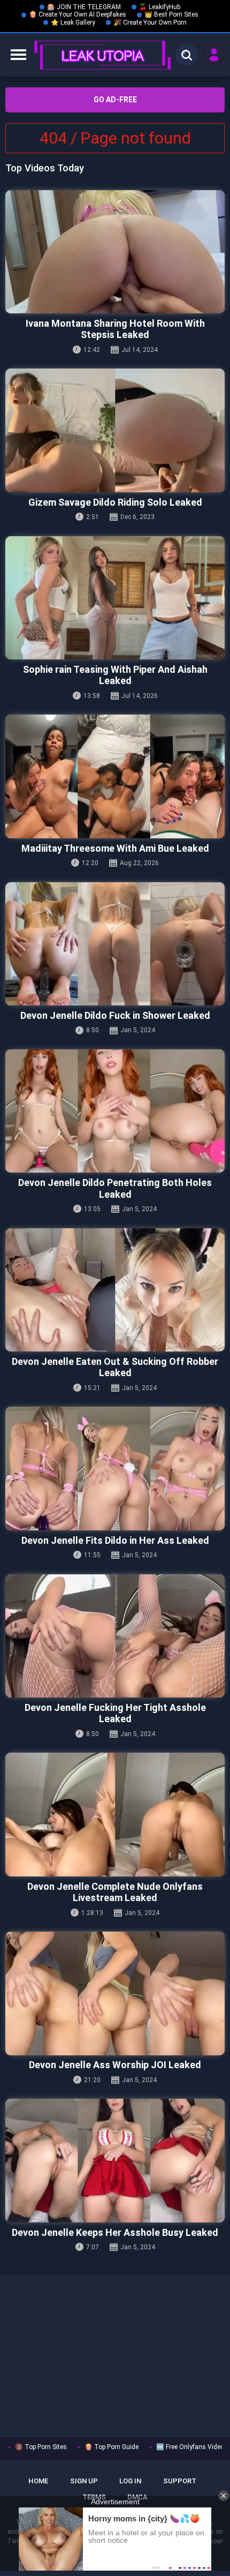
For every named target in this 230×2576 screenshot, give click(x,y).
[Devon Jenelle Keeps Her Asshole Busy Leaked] (115, 2161)
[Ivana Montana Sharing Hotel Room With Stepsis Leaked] (115, 252)
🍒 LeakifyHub (160, 7)
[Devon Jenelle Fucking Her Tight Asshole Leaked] (115, 1636)
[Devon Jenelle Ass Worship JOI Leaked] (115, 1993)
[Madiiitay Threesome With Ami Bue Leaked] (115, 776)
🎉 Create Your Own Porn (150, 22)
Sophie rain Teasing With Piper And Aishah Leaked (115, 675)
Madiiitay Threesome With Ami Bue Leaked (115, 848)
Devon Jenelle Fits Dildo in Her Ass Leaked (115, 1540)
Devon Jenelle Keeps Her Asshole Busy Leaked (115, 2232)
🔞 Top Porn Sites (41, 2447)
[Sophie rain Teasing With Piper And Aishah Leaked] (115, 598)
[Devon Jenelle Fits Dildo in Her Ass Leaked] (115, 1469)
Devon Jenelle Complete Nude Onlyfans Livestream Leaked (115, 1892)
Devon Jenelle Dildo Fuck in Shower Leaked (115, 1015)
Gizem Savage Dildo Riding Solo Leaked (115, 502)
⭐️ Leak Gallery (73, 22)
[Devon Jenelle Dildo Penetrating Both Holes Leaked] (115, 1111)
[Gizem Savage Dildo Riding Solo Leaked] (115, 430)
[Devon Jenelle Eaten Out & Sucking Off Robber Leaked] (115, 1290)
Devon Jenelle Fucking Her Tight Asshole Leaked (115, 1713)
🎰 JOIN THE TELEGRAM (84, 7)
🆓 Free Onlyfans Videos (192, 2447)
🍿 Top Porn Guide (112, 2447)
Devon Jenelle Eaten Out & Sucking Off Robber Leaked (115, 1367)
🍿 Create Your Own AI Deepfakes (78, 14)
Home (38, 2481)
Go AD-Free (115, 100)
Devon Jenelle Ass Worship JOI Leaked (115, 2065)
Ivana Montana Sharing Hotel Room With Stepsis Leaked (115, 329)
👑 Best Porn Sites (171, 14)
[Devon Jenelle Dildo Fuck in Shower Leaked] (115, 944)
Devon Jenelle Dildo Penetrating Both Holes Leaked (115, 1188)
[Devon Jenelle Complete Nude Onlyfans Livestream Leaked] (115, 1815)
